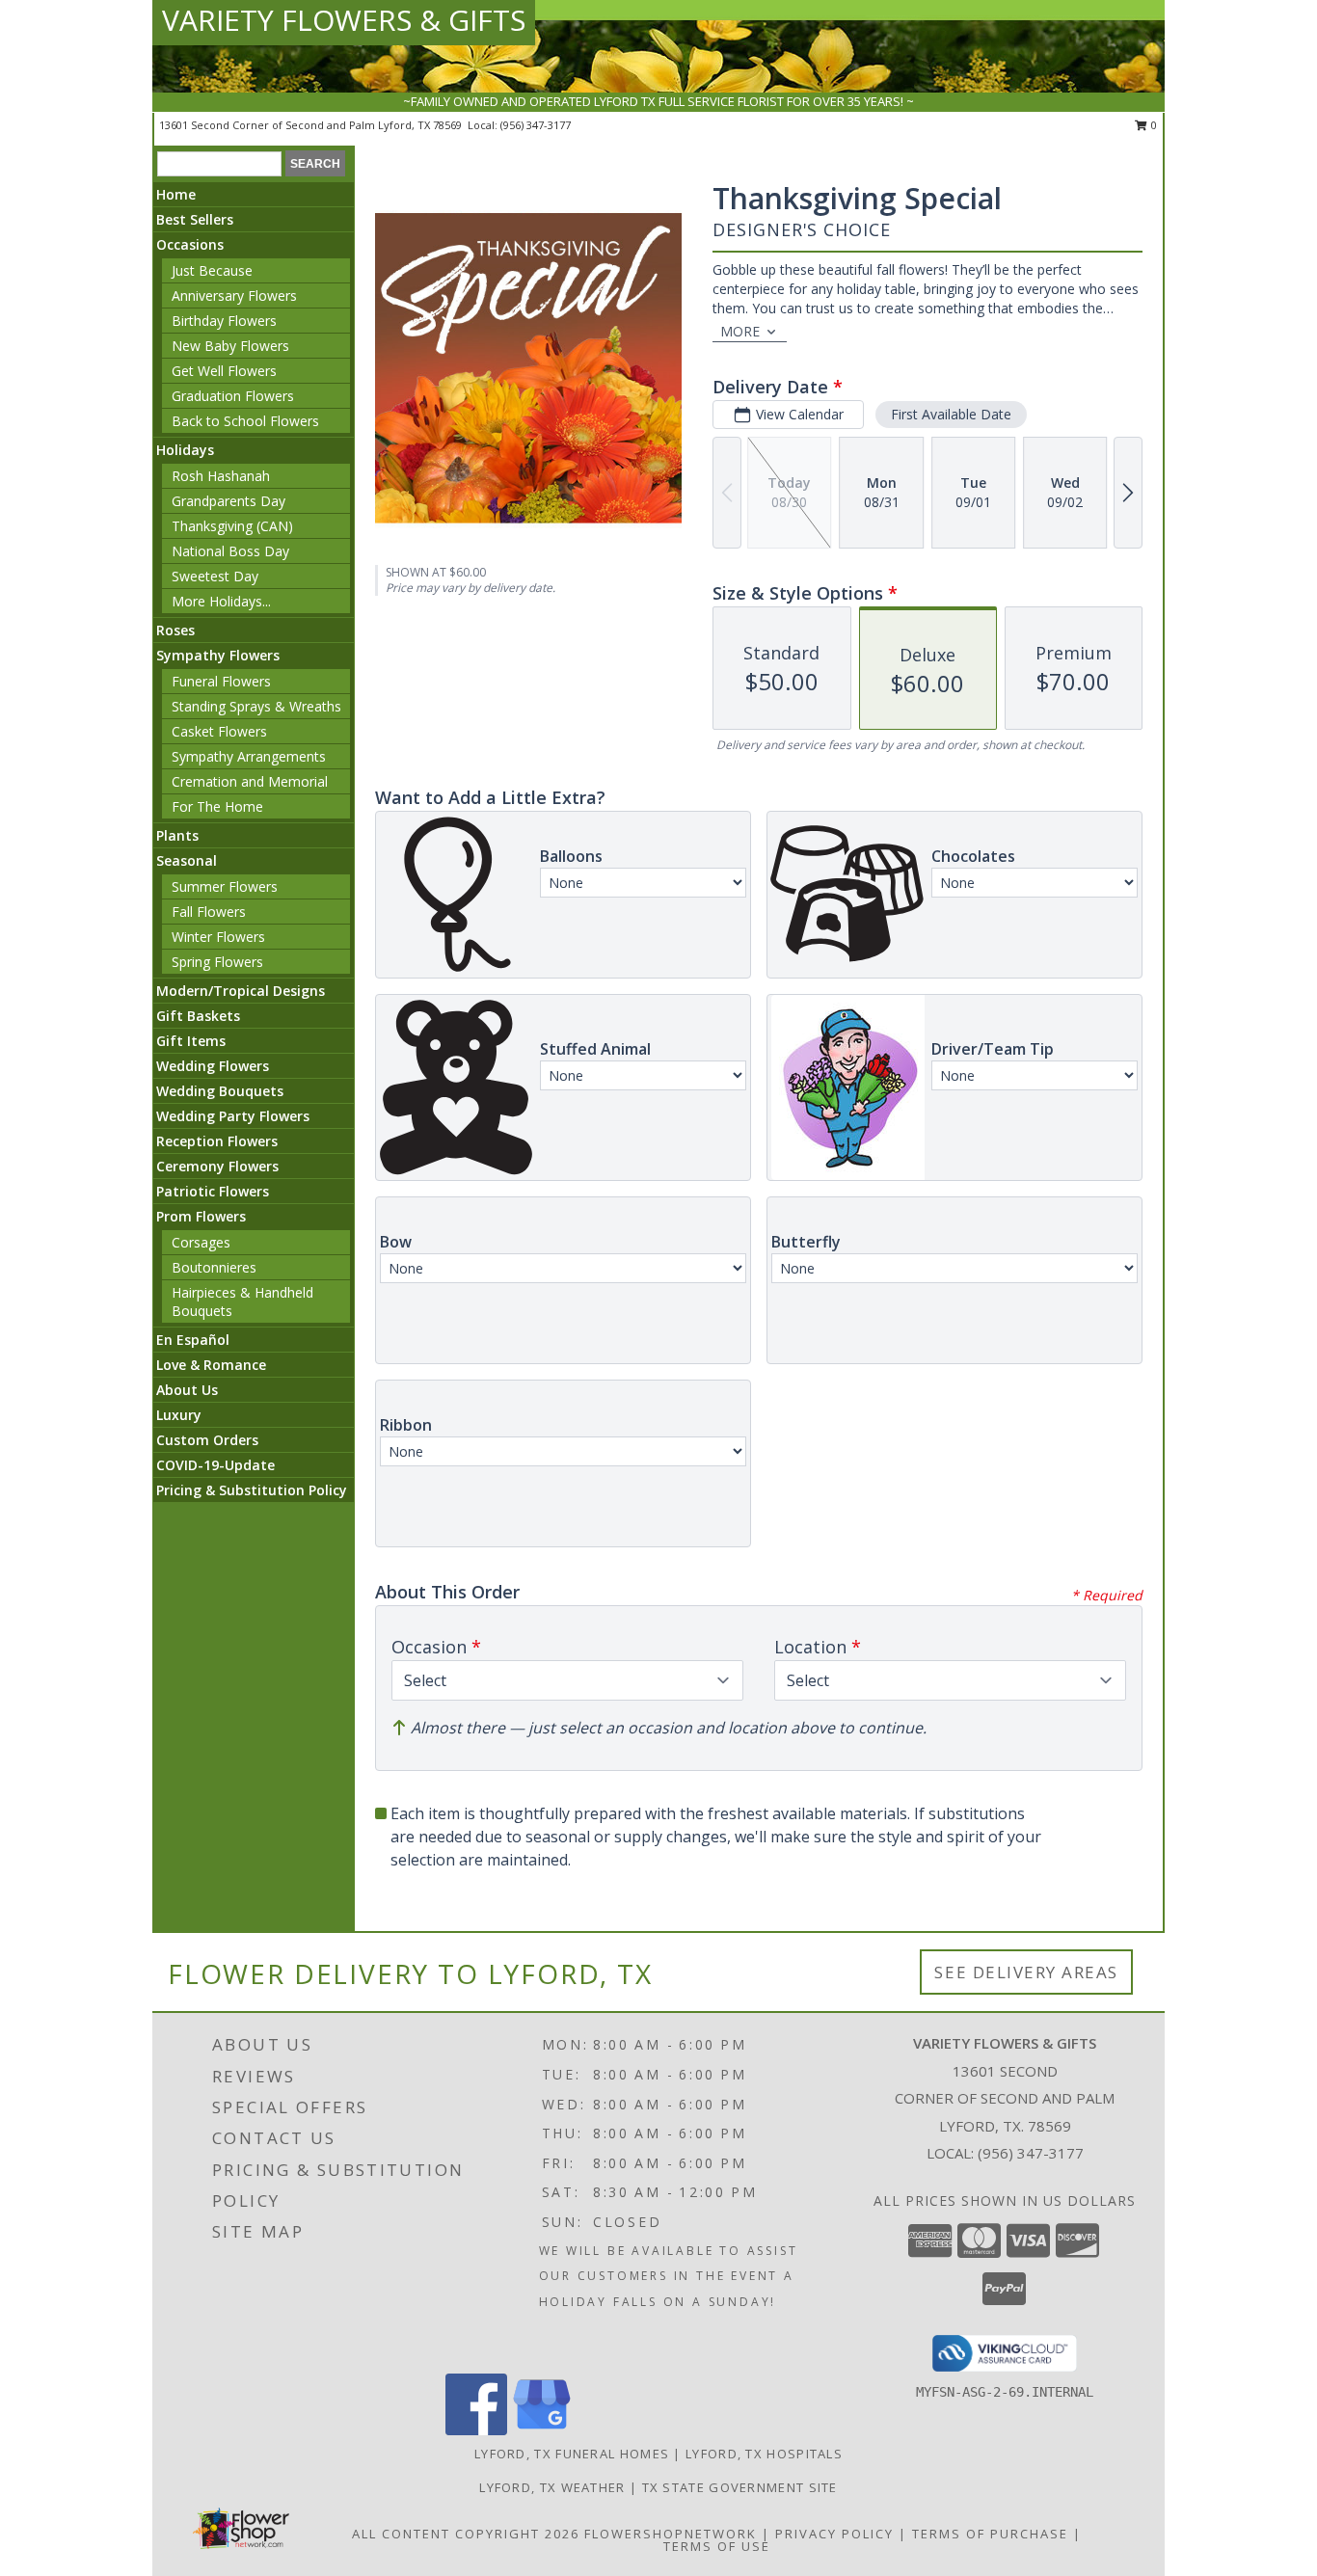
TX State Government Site (740, 2487)
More (740, 331)
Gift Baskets (198, 1016)
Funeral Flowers (221, 681)
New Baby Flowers (230, 346)
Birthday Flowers (224, 321)
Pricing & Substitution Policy (252, 1490)
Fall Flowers (209, 912)
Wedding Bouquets (220, 1091)
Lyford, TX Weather (552, 2487)
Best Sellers (195, 219)
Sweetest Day (215, 576)
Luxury (179, 1415)
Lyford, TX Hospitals (764, 2454)
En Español (193, 1340)
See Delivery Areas (1026, 1972)
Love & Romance (211, 1365)
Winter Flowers (218, 937)
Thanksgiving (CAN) (232, 526)
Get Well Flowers (224, 371)
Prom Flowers (201, 1216)
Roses (175, 630)
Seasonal (187, 860)
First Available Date (951, 414)
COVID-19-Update (215, 1465)
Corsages (201, 1242)
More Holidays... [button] (221, 601)
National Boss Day (230, 551)
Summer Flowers (225, 886)
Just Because (212, 270)
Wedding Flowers (213, 1066)
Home (176, 194)
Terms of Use (717, 2546)
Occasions (190, 244)
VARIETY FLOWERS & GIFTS (344, 20)
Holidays (185, 450)
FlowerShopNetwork (671, 2534)
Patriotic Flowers (213, 1191)
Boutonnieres (214, 1267)
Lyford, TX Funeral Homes (572, 2454)
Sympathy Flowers (218, 655)
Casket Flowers (219, 731)
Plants (177, 835)
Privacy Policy (834, 2534)
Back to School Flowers (245, 421)
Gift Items (191, 1041)
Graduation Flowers (233, 396)
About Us (187, 1390)
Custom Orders (207, 1440)
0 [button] (1153, 125)
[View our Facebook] (476, 2430)
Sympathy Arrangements (249, 756)
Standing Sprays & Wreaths (256, 706)
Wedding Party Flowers (233, 1116)
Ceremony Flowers (217, 1166)
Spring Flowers (217, 962)
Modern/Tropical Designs (241, 991)
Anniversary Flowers (234, 295)
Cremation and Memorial (250, 781)
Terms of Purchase (990, 2534)
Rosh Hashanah (221, 476)
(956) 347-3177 (536, 125)
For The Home (217, 806)
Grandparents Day (228, 501)
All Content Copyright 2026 (466, 2534)
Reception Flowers (217, 1141)
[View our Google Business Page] (542, 2430)
